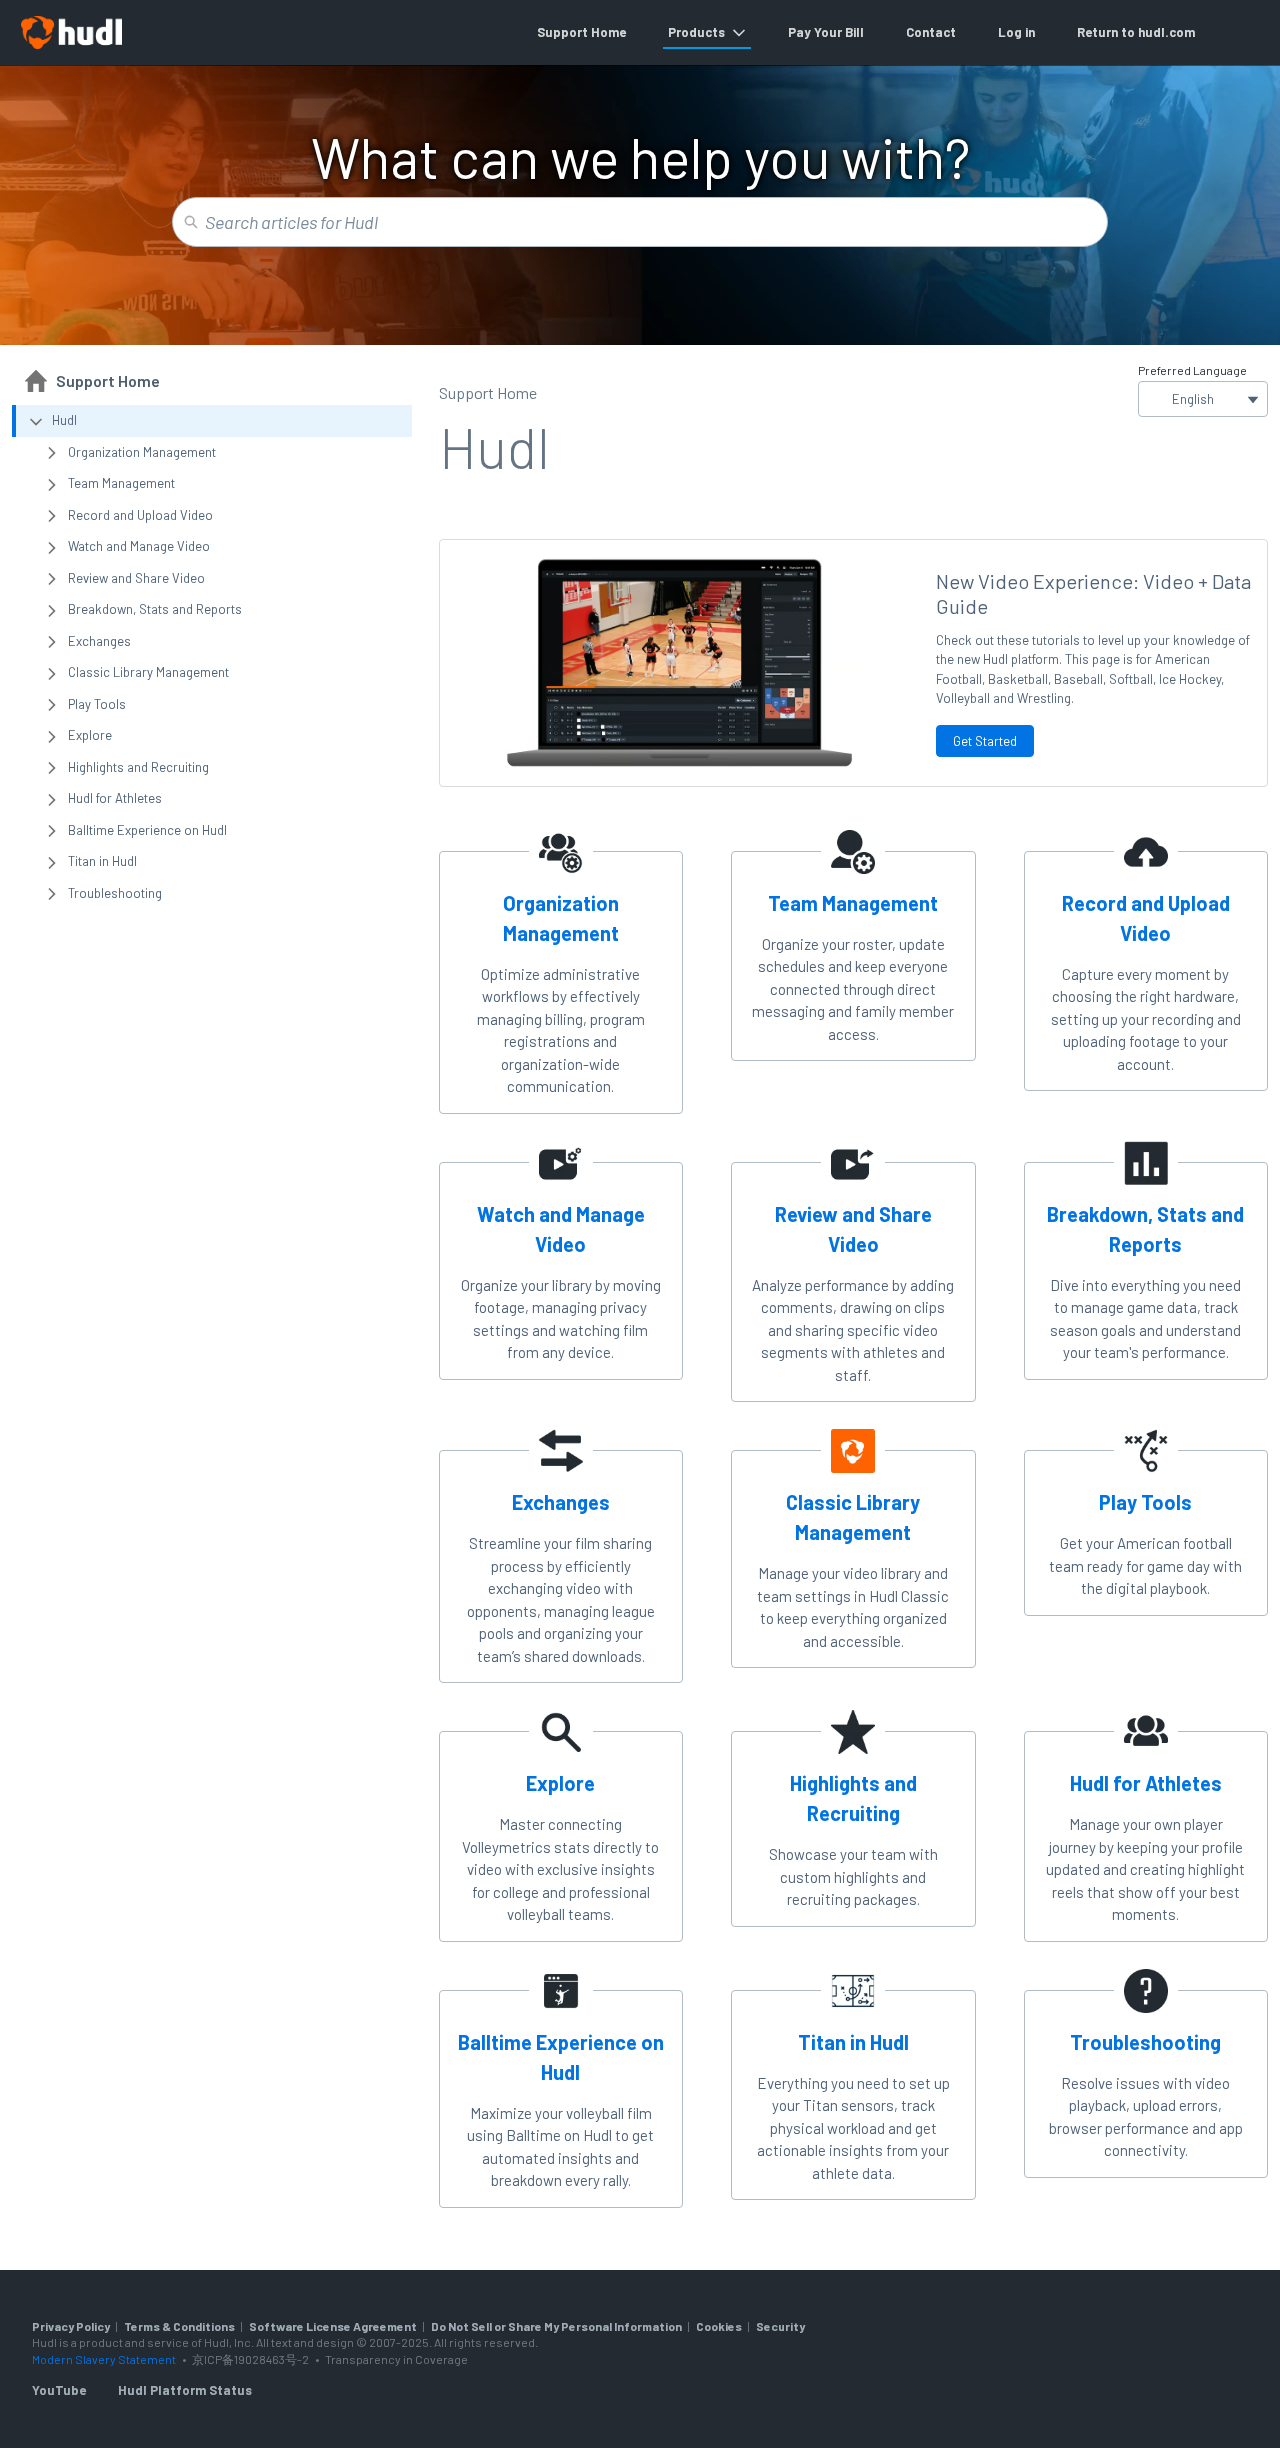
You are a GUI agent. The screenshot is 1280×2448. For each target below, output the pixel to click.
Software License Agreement (333, 2326)
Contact (931, 32)
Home (608, 32)
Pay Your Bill (826, 32)
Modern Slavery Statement (104, 2359)
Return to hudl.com (1136, 32)
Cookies (719, 2326)
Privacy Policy (71, 2326)
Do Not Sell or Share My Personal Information (556, 2326)
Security (780, 2326)
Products (696, 32)
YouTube (59, 2390)
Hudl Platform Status (185, 2390)
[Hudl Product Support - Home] (71, 32)
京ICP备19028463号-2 (251, 2359)
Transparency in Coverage (396, 2359)
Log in (1016, 32)
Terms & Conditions (179, 2326)
